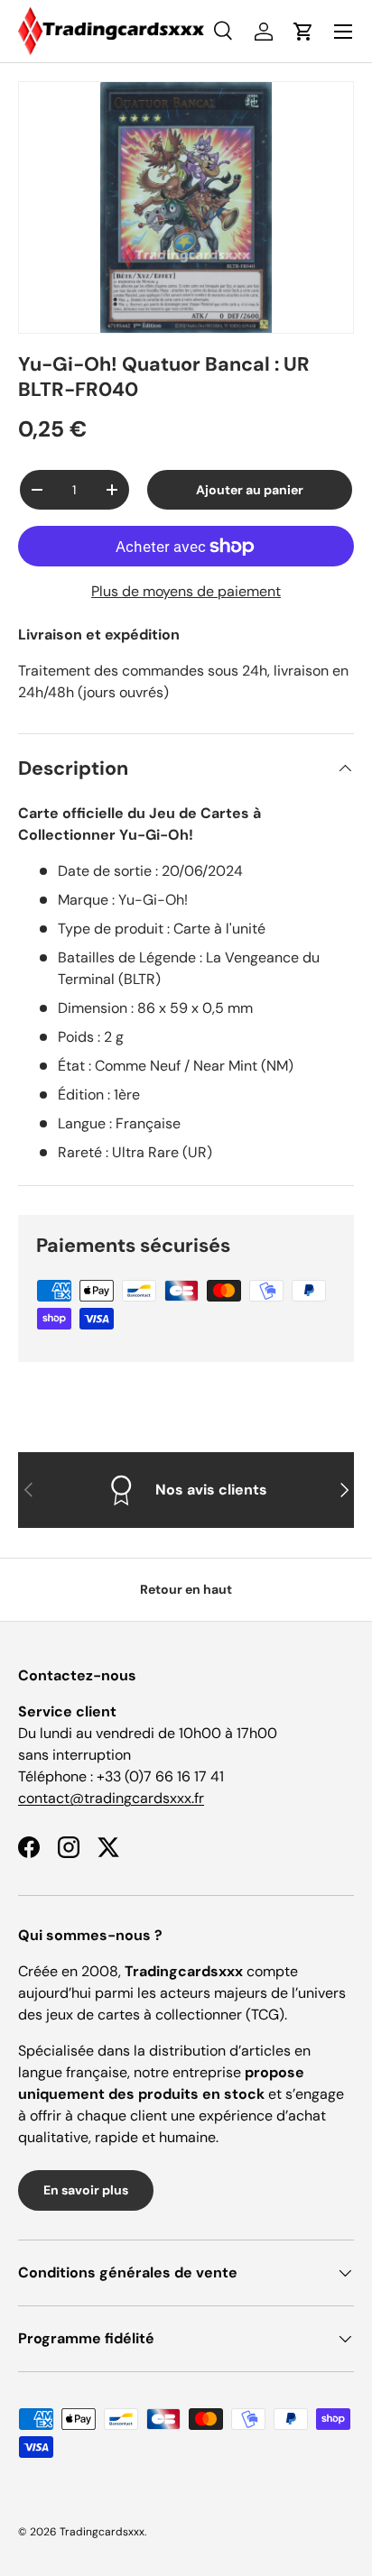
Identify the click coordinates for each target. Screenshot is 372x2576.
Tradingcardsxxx (102, 2532)
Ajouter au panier (250, 490)
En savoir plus (86, 2190)
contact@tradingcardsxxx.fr (111, 1798)
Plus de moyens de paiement (186, 591)
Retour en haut (186, 1589)
